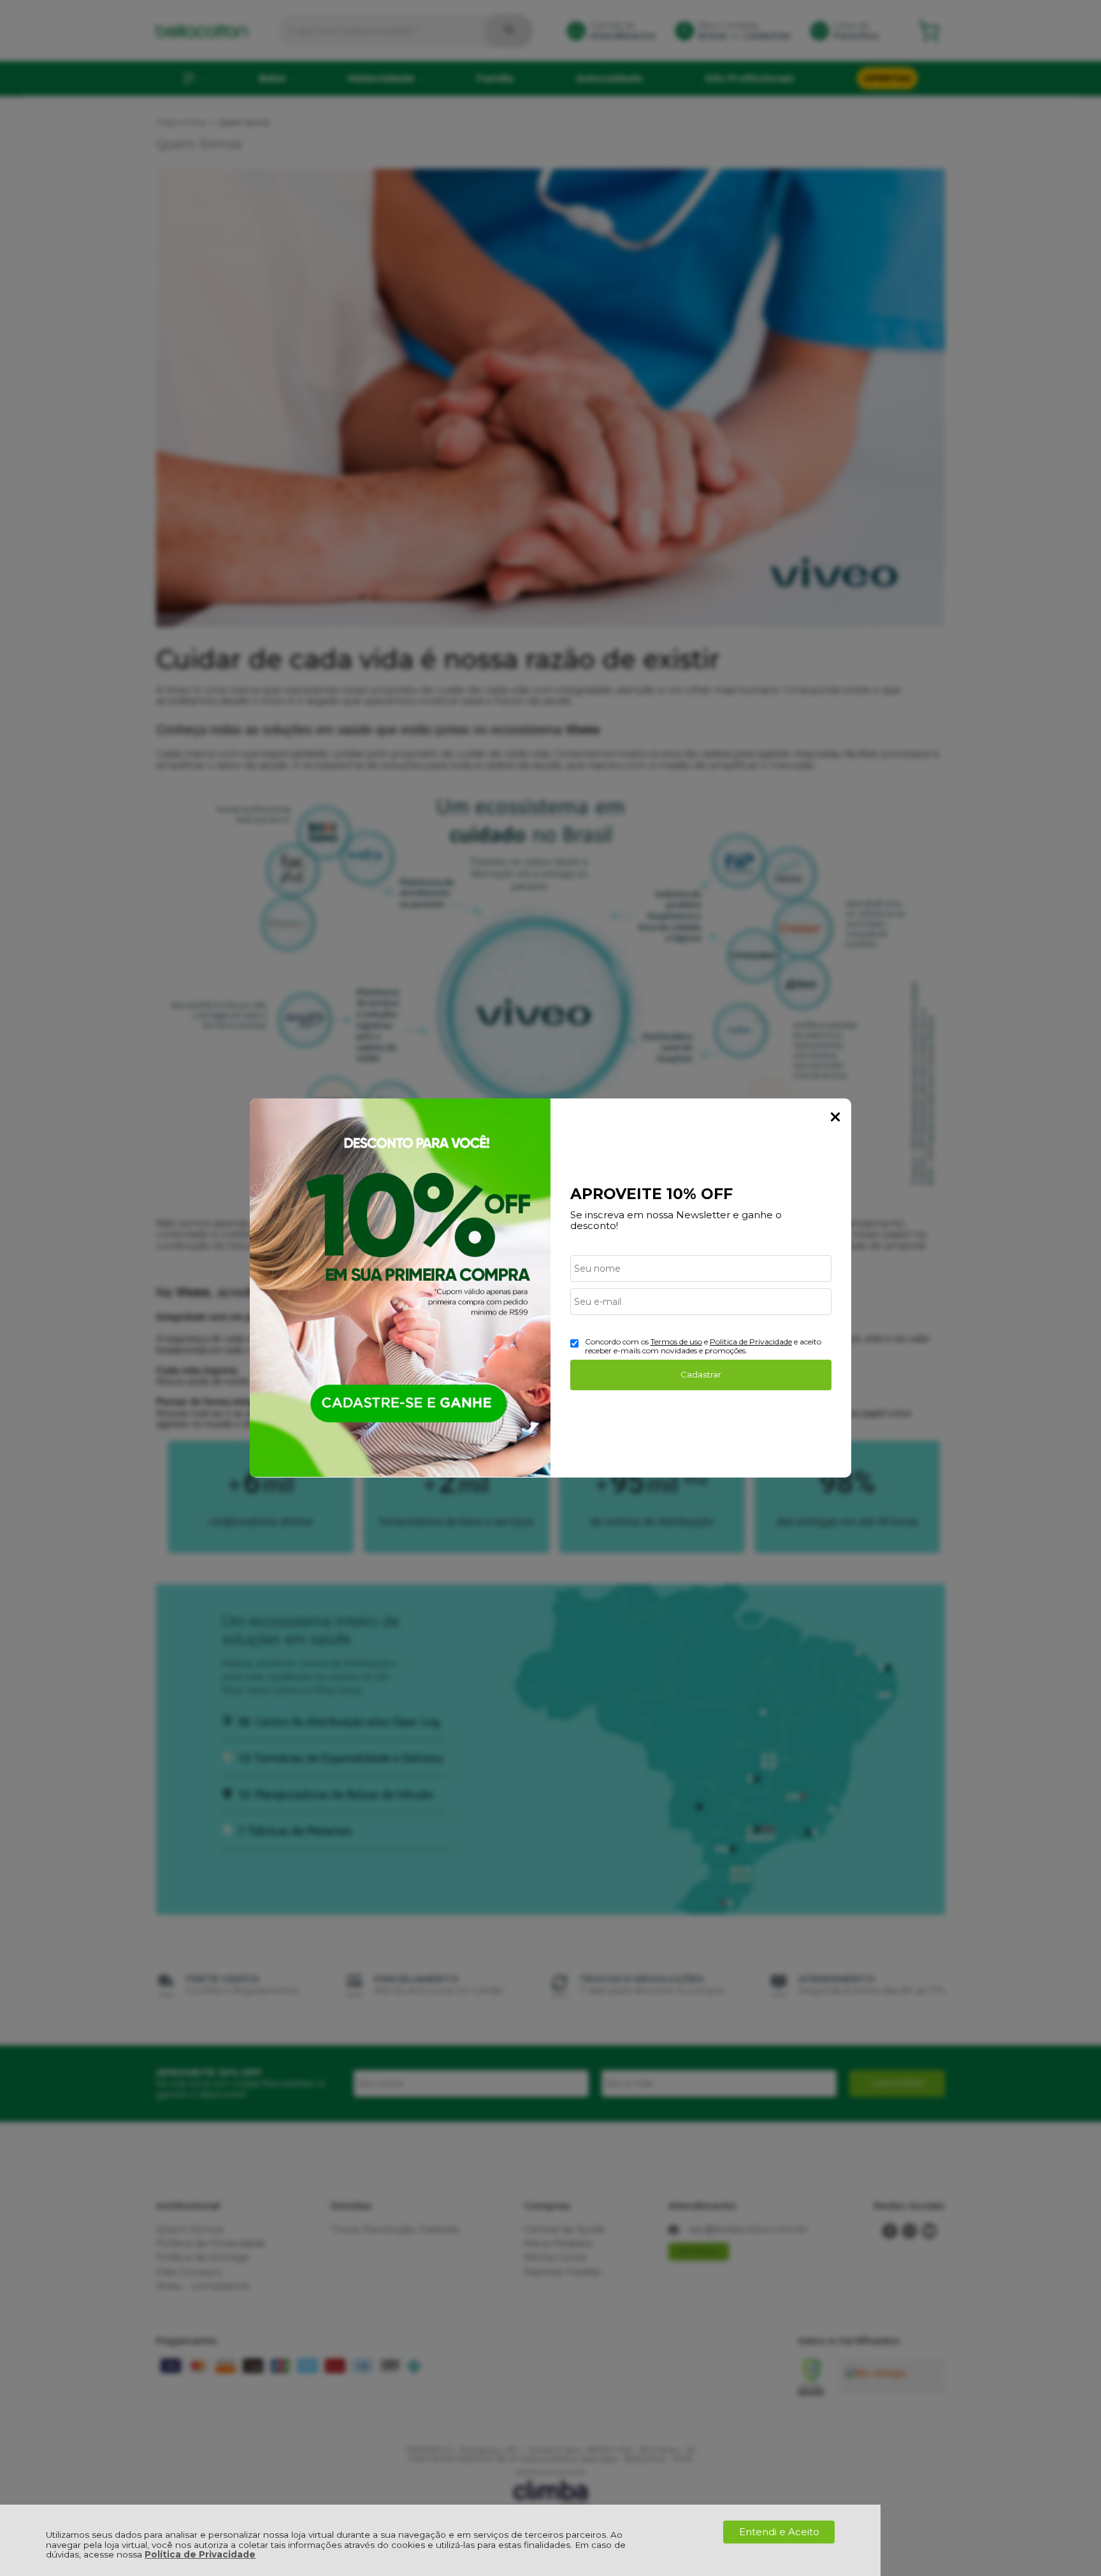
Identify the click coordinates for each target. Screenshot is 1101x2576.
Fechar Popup (835, 1117)
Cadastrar (701, 1374)
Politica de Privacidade (751, 1342)
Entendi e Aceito (779, 2532)
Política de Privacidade (200, 2554)
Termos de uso (676, 1342)
